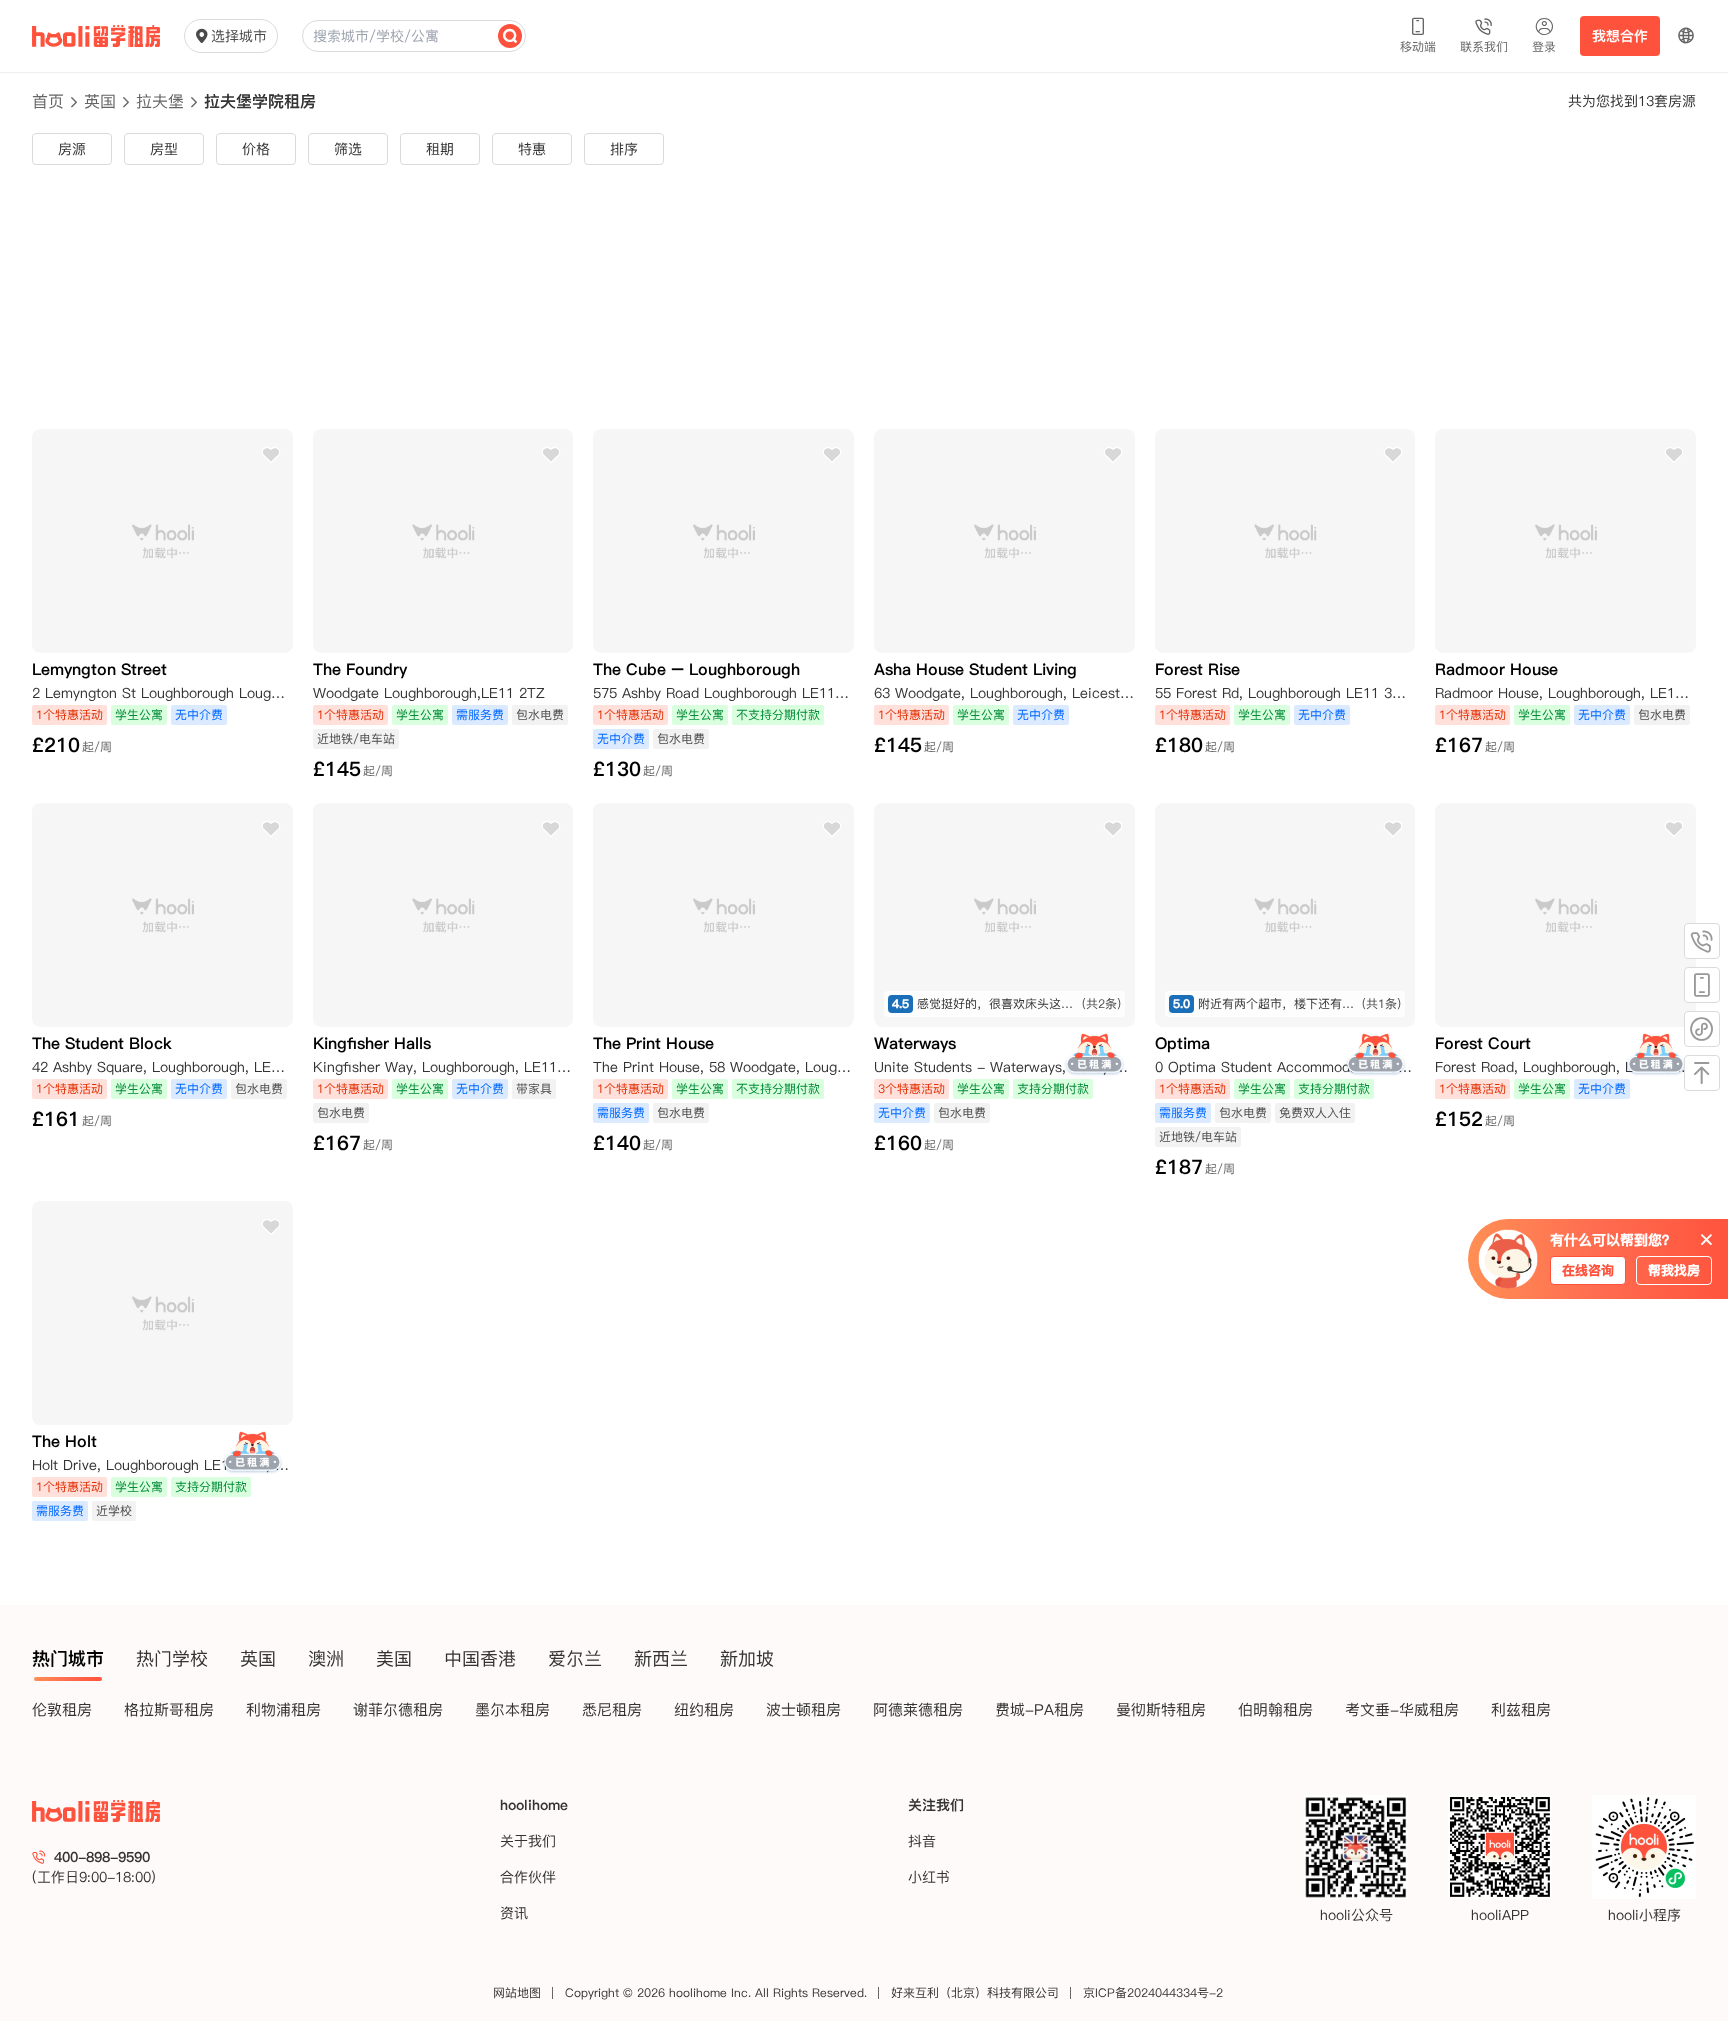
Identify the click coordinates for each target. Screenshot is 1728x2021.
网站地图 (517, 1993)
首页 (48, 101)
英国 (100, 101)
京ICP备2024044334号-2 (1153, 1993)
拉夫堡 (160, 101)
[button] (1686, 36)
